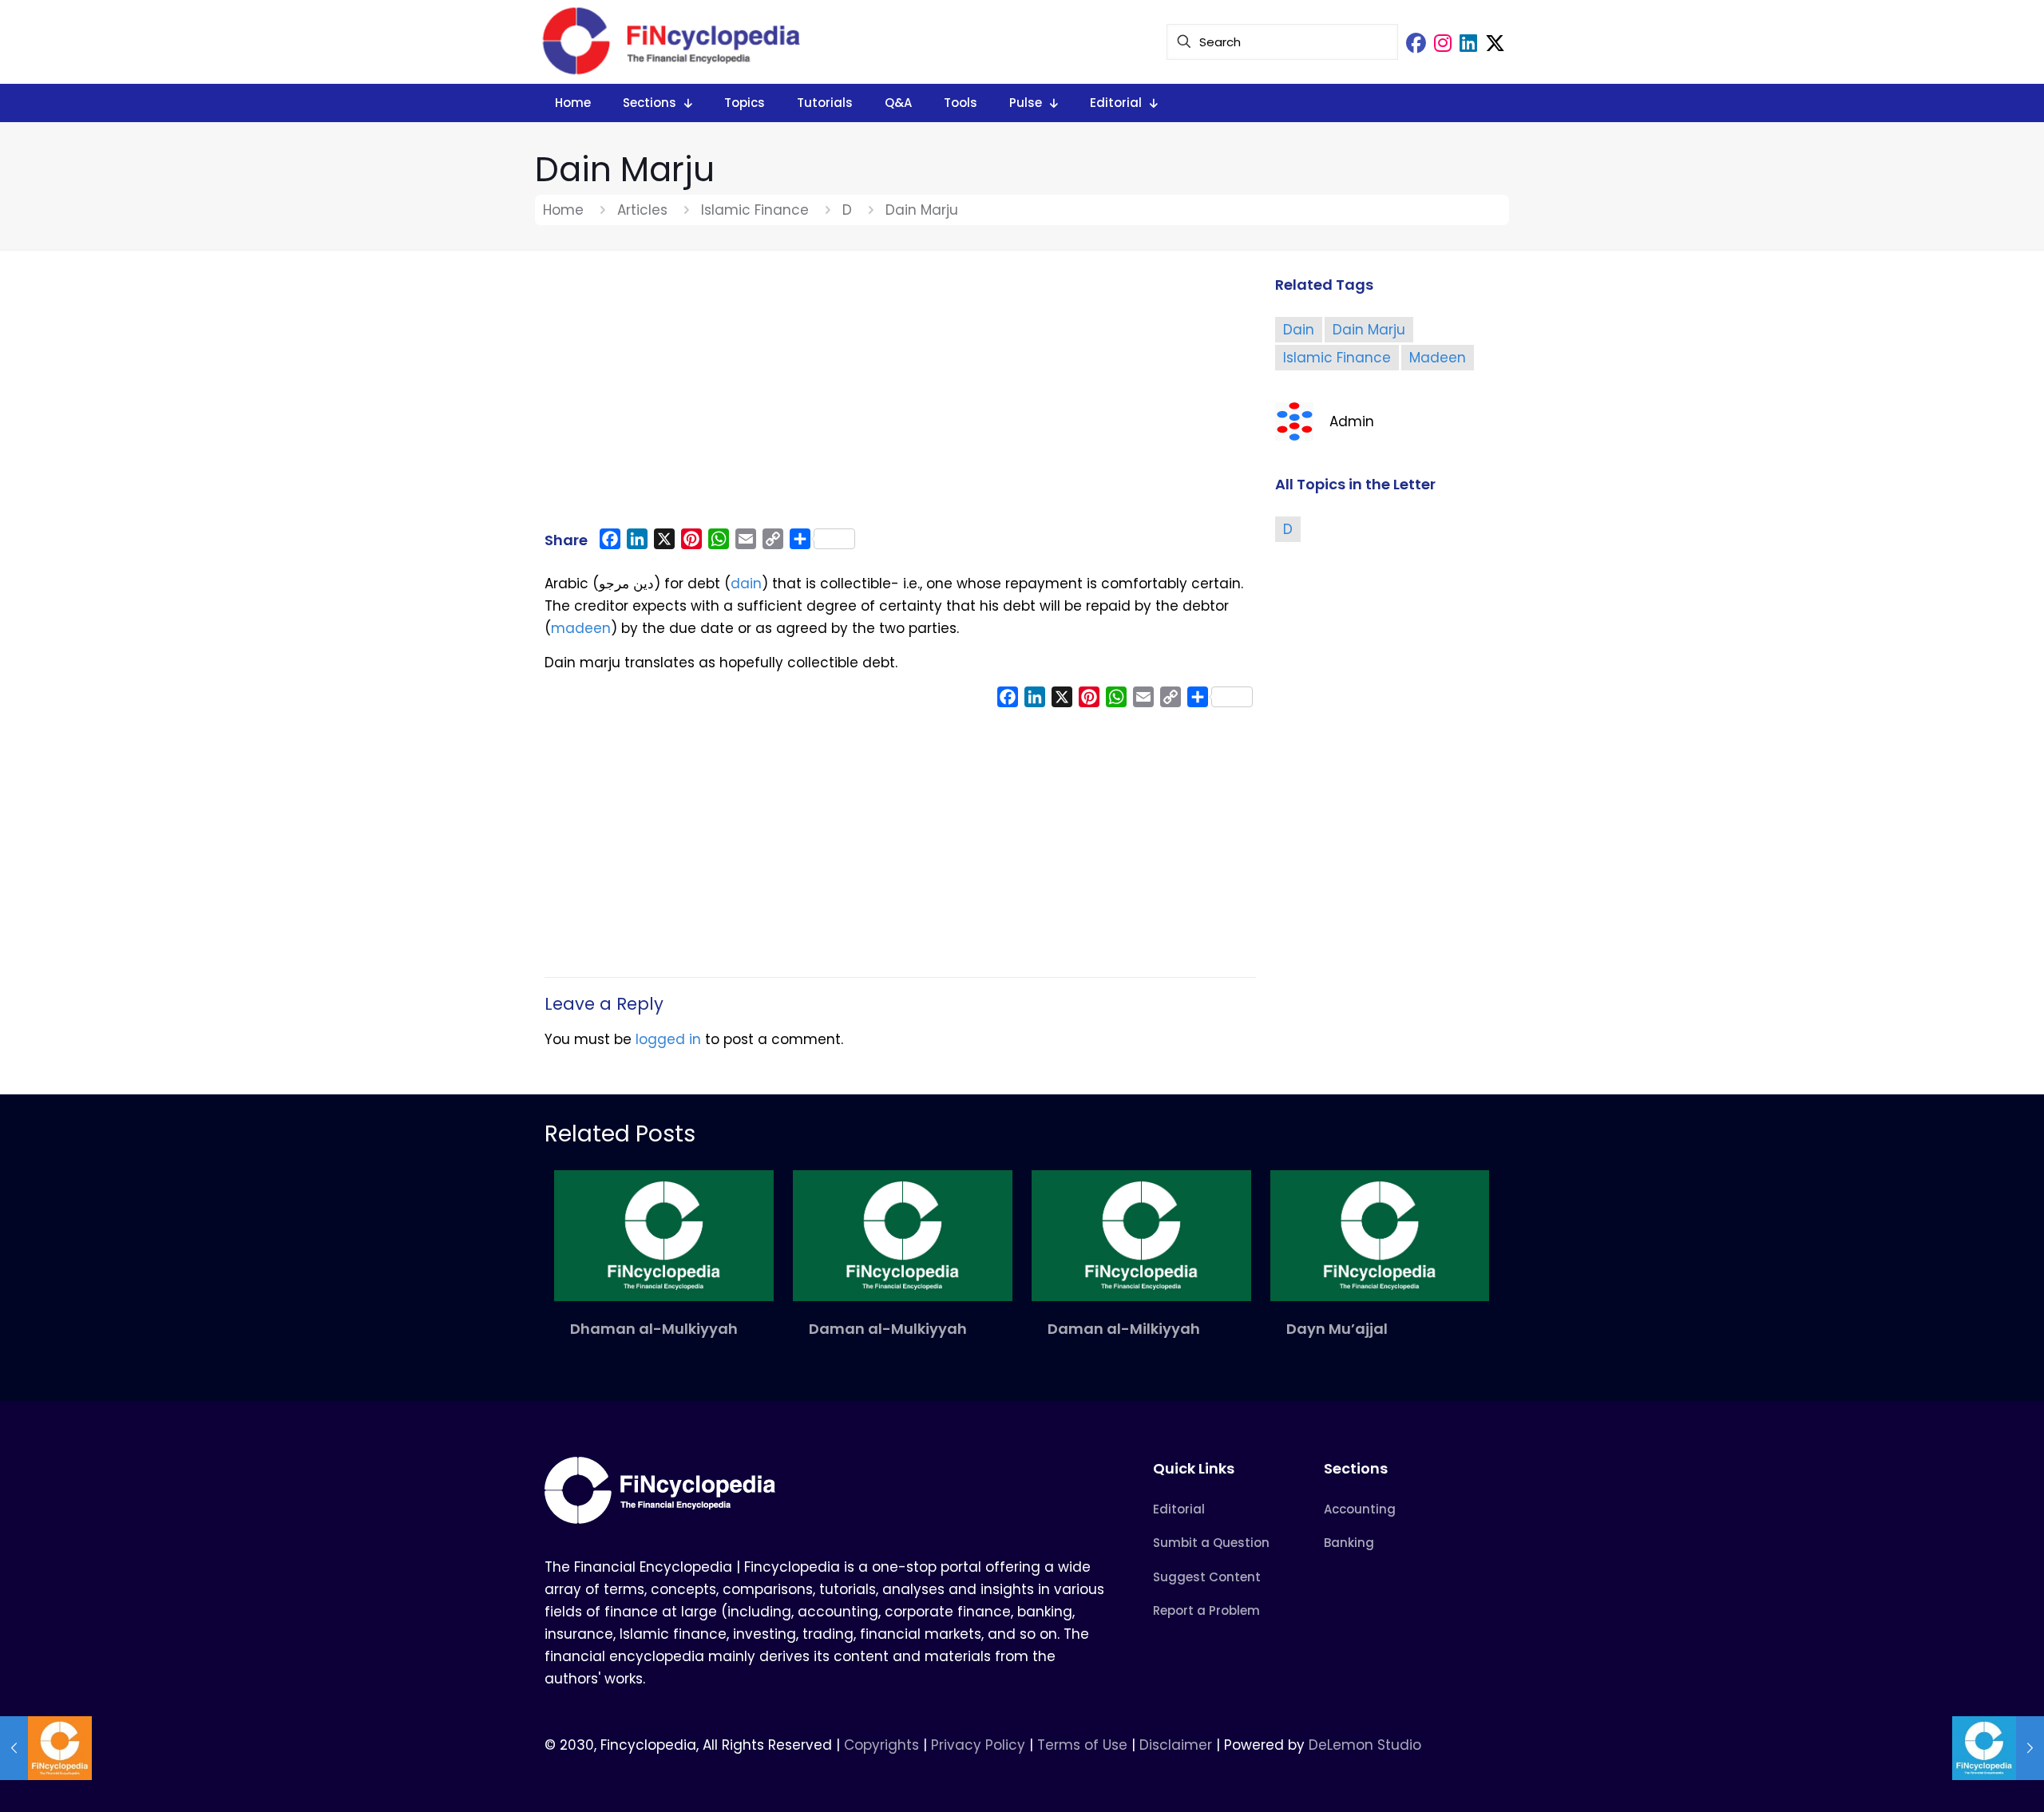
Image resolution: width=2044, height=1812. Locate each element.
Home (563, 210)
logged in (668, 1039)
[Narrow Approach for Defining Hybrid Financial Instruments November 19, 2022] (46, 1748)
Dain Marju (1369, 330)
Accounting (1360, 1509)
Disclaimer (1176, 1745)
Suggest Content (1207, 1577)
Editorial (1179, 1509)
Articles (642, 210)
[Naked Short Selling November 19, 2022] (1998, 1748)
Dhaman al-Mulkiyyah (654, 1329)
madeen (581, 628)
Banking (1349, 1543)
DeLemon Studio (1365, 1745)
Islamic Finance (755, 210)
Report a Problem (1206, 1610)
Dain (1299, 330)
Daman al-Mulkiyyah (888, 1329)
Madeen (1438, 358)
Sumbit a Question (1211, 1543)
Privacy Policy (978, 1745)
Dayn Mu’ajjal (1337, 1329)
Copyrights (883, 1745)
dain (746, 584)
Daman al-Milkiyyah (1124, 1329)
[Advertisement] (900, 397)
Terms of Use (1082, 1745)
